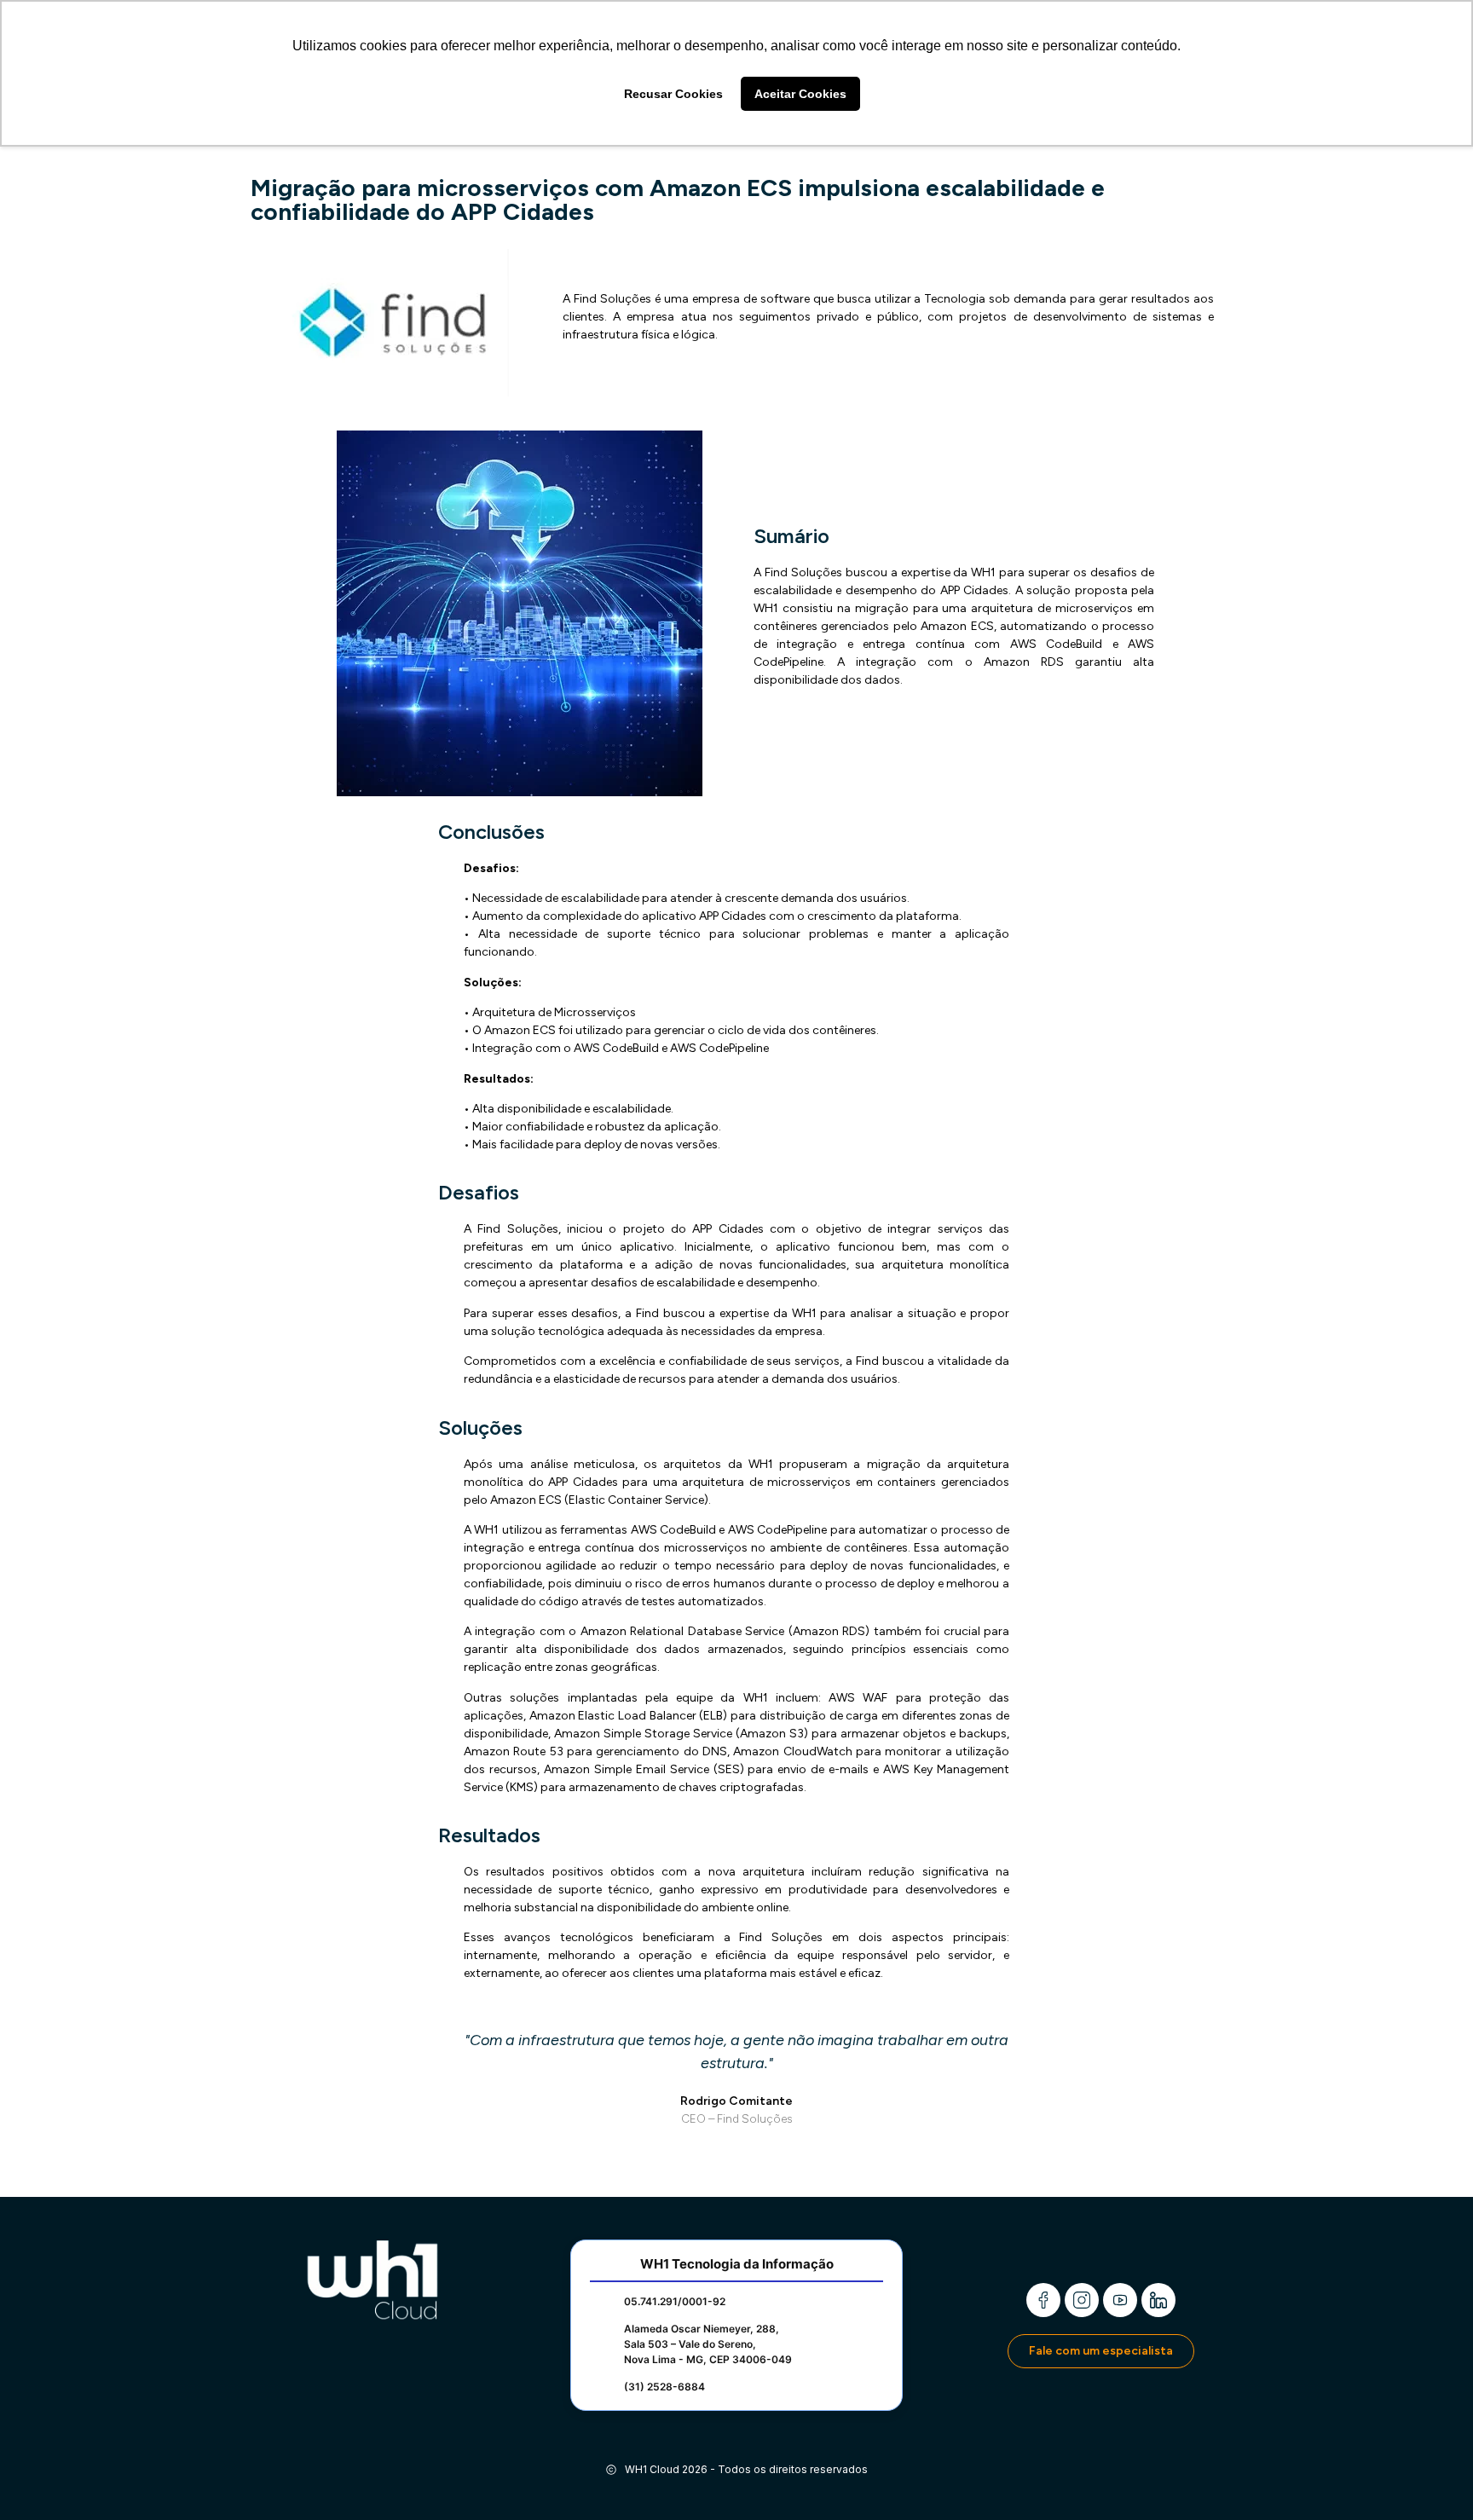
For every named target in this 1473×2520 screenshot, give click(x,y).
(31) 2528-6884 (664, 2387)
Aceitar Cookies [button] (800, 94)
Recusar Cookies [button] (673, 94)
